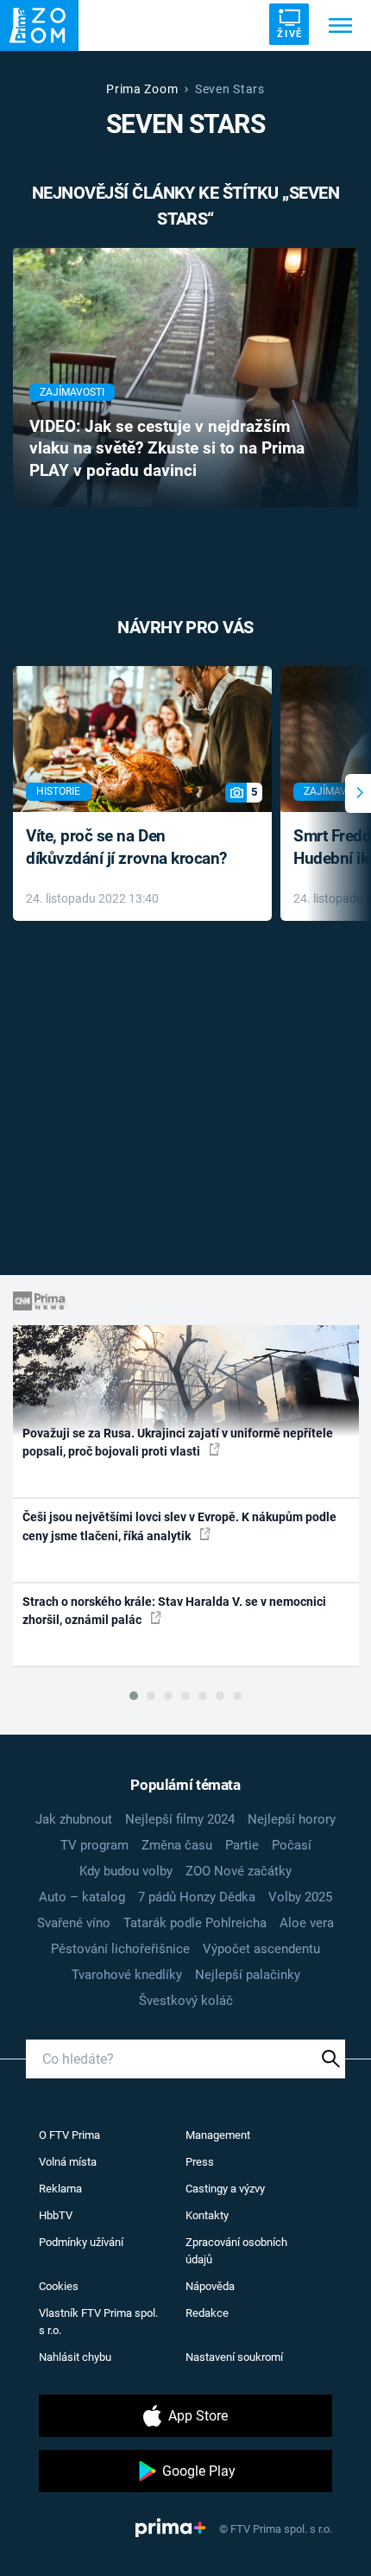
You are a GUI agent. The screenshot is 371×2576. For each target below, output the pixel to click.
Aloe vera (307, 1923)
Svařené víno (74, 1923)
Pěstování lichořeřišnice (120, 1949)
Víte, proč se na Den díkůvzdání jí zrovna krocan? (126, 847)
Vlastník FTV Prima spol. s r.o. (98, 2322)
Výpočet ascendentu (261, 1949)
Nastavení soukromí (234, 2357)
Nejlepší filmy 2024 (180, 1819)
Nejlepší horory (292, 1819)
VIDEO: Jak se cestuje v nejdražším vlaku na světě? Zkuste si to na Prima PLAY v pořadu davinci (167, 449)
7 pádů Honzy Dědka (197, 1897)
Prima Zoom (142, 89)
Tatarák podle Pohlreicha (195, 1923)
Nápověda (210, 2286)
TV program (94, 1845)
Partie (242, 1845)
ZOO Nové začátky (239, 1871)
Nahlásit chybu (75, 2357)
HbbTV (56, 2215)
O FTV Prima (69, 2135)
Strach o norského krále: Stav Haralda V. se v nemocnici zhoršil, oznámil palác (174, 1611)
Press (200, 2162)
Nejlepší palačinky (248, 1975)
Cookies (59, 2286)
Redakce (207, 2313)
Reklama (60, 2189)
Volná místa (68, 2162)
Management (218, 2135)
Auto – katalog (82, 1897)
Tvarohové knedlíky (127, 1975)
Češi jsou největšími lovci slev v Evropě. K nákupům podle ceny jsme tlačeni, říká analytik (179, 1526)
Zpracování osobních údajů (236, 2251)
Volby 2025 (300, 1897)
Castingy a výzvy (225, 2189)
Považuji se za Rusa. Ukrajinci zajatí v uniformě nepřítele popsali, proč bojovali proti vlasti (178, 1442)
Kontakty (207, 2215)
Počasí (292, 1845)
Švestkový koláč (186, 2001)
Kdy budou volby (126, 1871)
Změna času (177, 1845)
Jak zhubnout (74, 1819)
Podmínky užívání (81, 2242)
